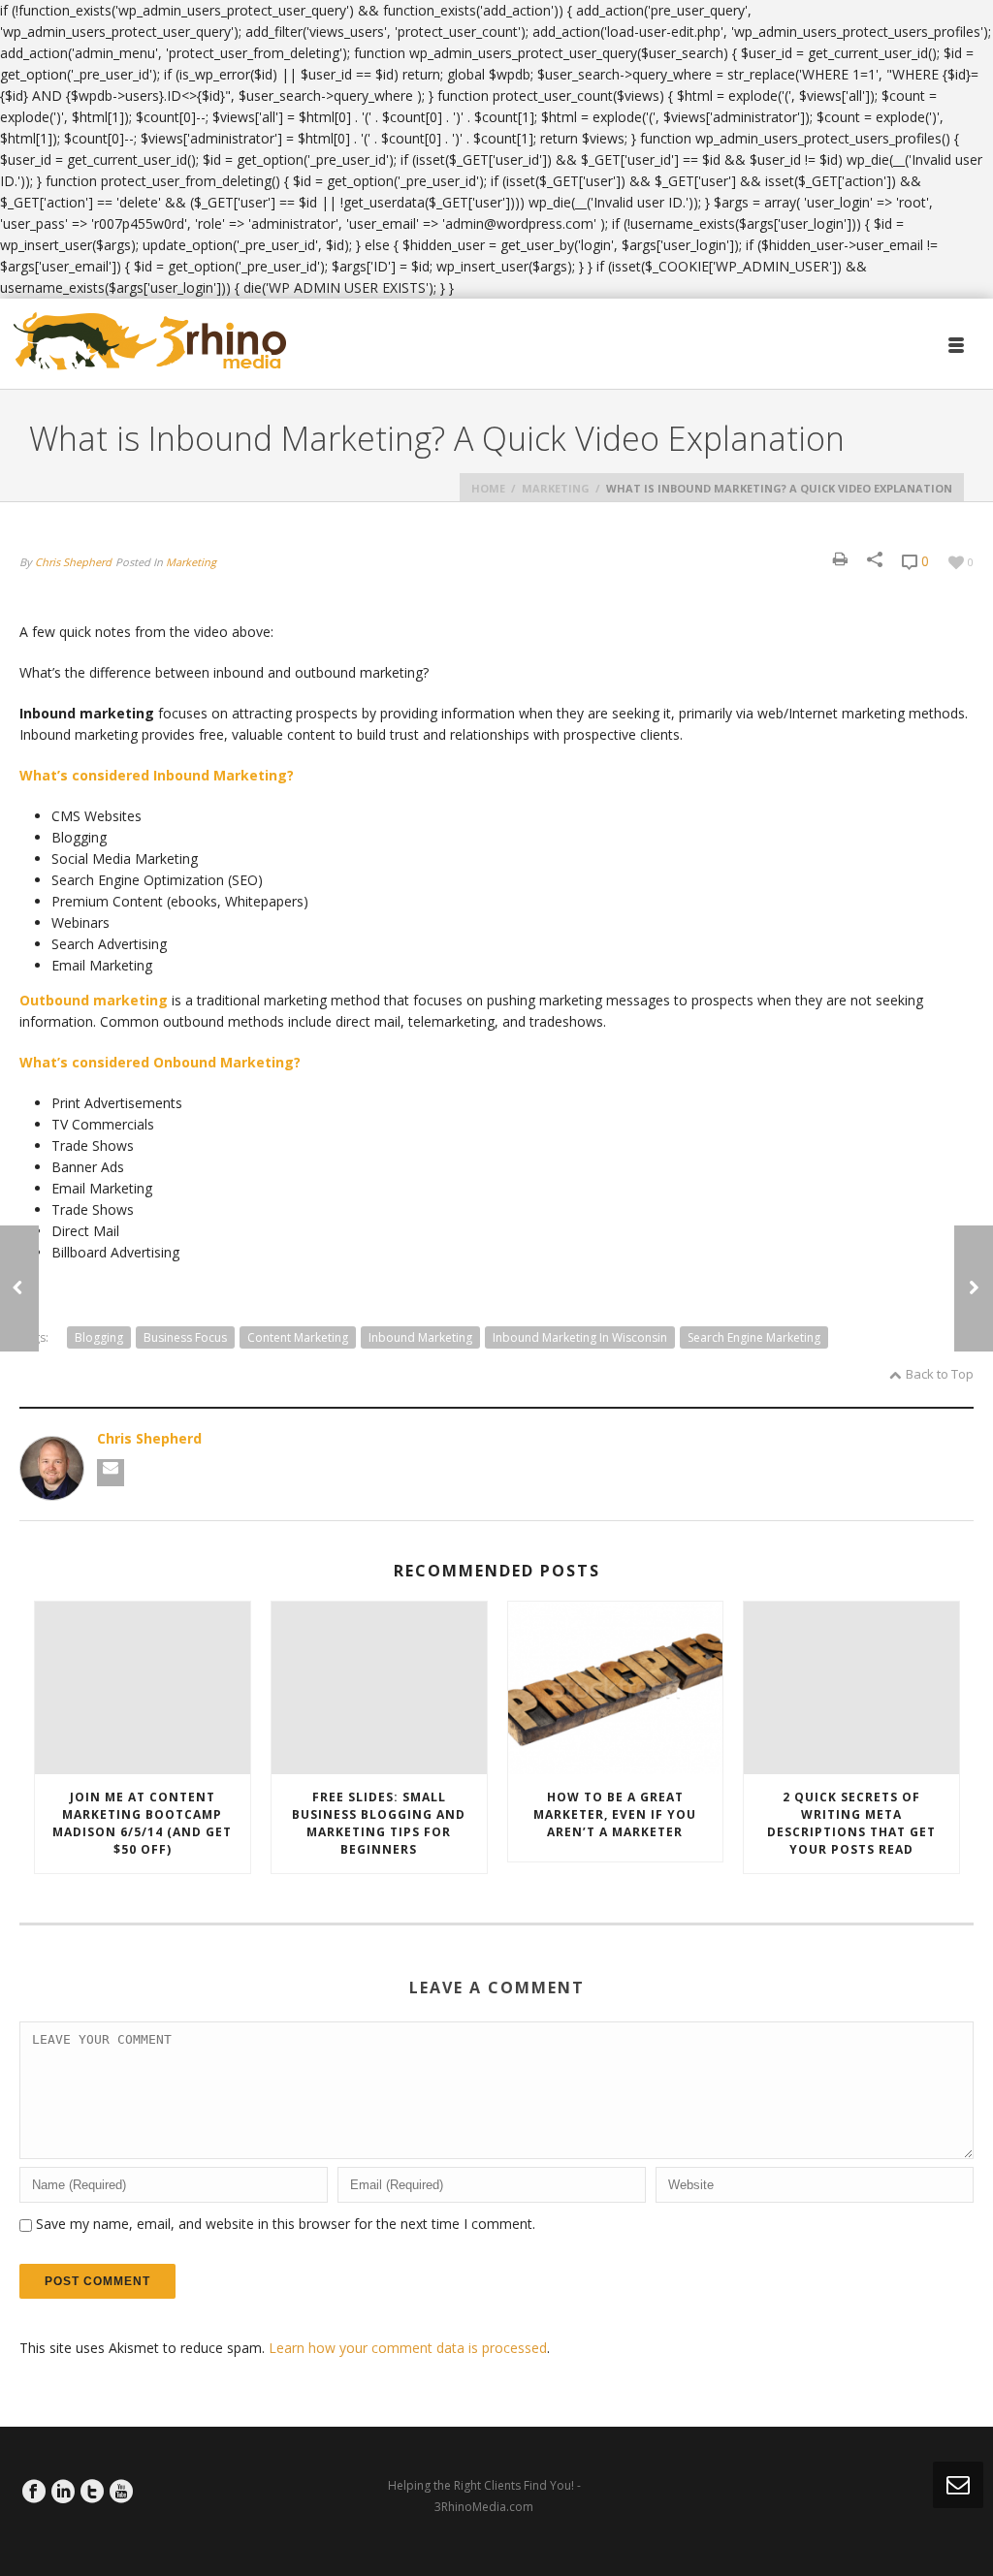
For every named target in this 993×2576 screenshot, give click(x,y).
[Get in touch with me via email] (111, 1473)
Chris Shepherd (73, 562)
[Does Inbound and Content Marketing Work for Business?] (974, 1288)
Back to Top (940, 1374)
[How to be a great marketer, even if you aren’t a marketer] (616, 1688)
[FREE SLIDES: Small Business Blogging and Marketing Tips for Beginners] (379, 1688)
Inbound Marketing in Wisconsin (580, 1337)
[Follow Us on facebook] (34, 2492)
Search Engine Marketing (754, 1337)
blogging (99, 1337)
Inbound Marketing (420, 1337)
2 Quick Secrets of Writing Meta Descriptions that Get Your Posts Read (851, 1823)
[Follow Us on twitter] (92, 2492)
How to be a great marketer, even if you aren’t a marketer (615, 1814)
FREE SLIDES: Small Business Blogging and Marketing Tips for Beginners (379, 1823)
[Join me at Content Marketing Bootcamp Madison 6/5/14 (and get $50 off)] (143, 1688)
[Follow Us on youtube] (121, 2492)
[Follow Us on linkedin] (63, 2492)
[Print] (840, 559)
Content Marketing (298, 1337)
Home (488, 488)
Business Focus (185, 1337)
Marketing (556, 488)
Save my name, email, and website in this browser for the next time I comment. (286, 2224)
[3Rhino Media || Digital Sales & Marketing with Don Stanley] (150, 342)
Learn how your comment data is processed (408, 2348)
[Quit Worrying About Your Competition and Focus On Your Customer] (19, 1288)
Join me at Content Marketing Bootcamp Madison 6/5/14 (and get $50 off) (142, 1823)
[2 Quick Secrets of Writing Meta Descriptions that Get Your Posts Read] (851, 1688)
